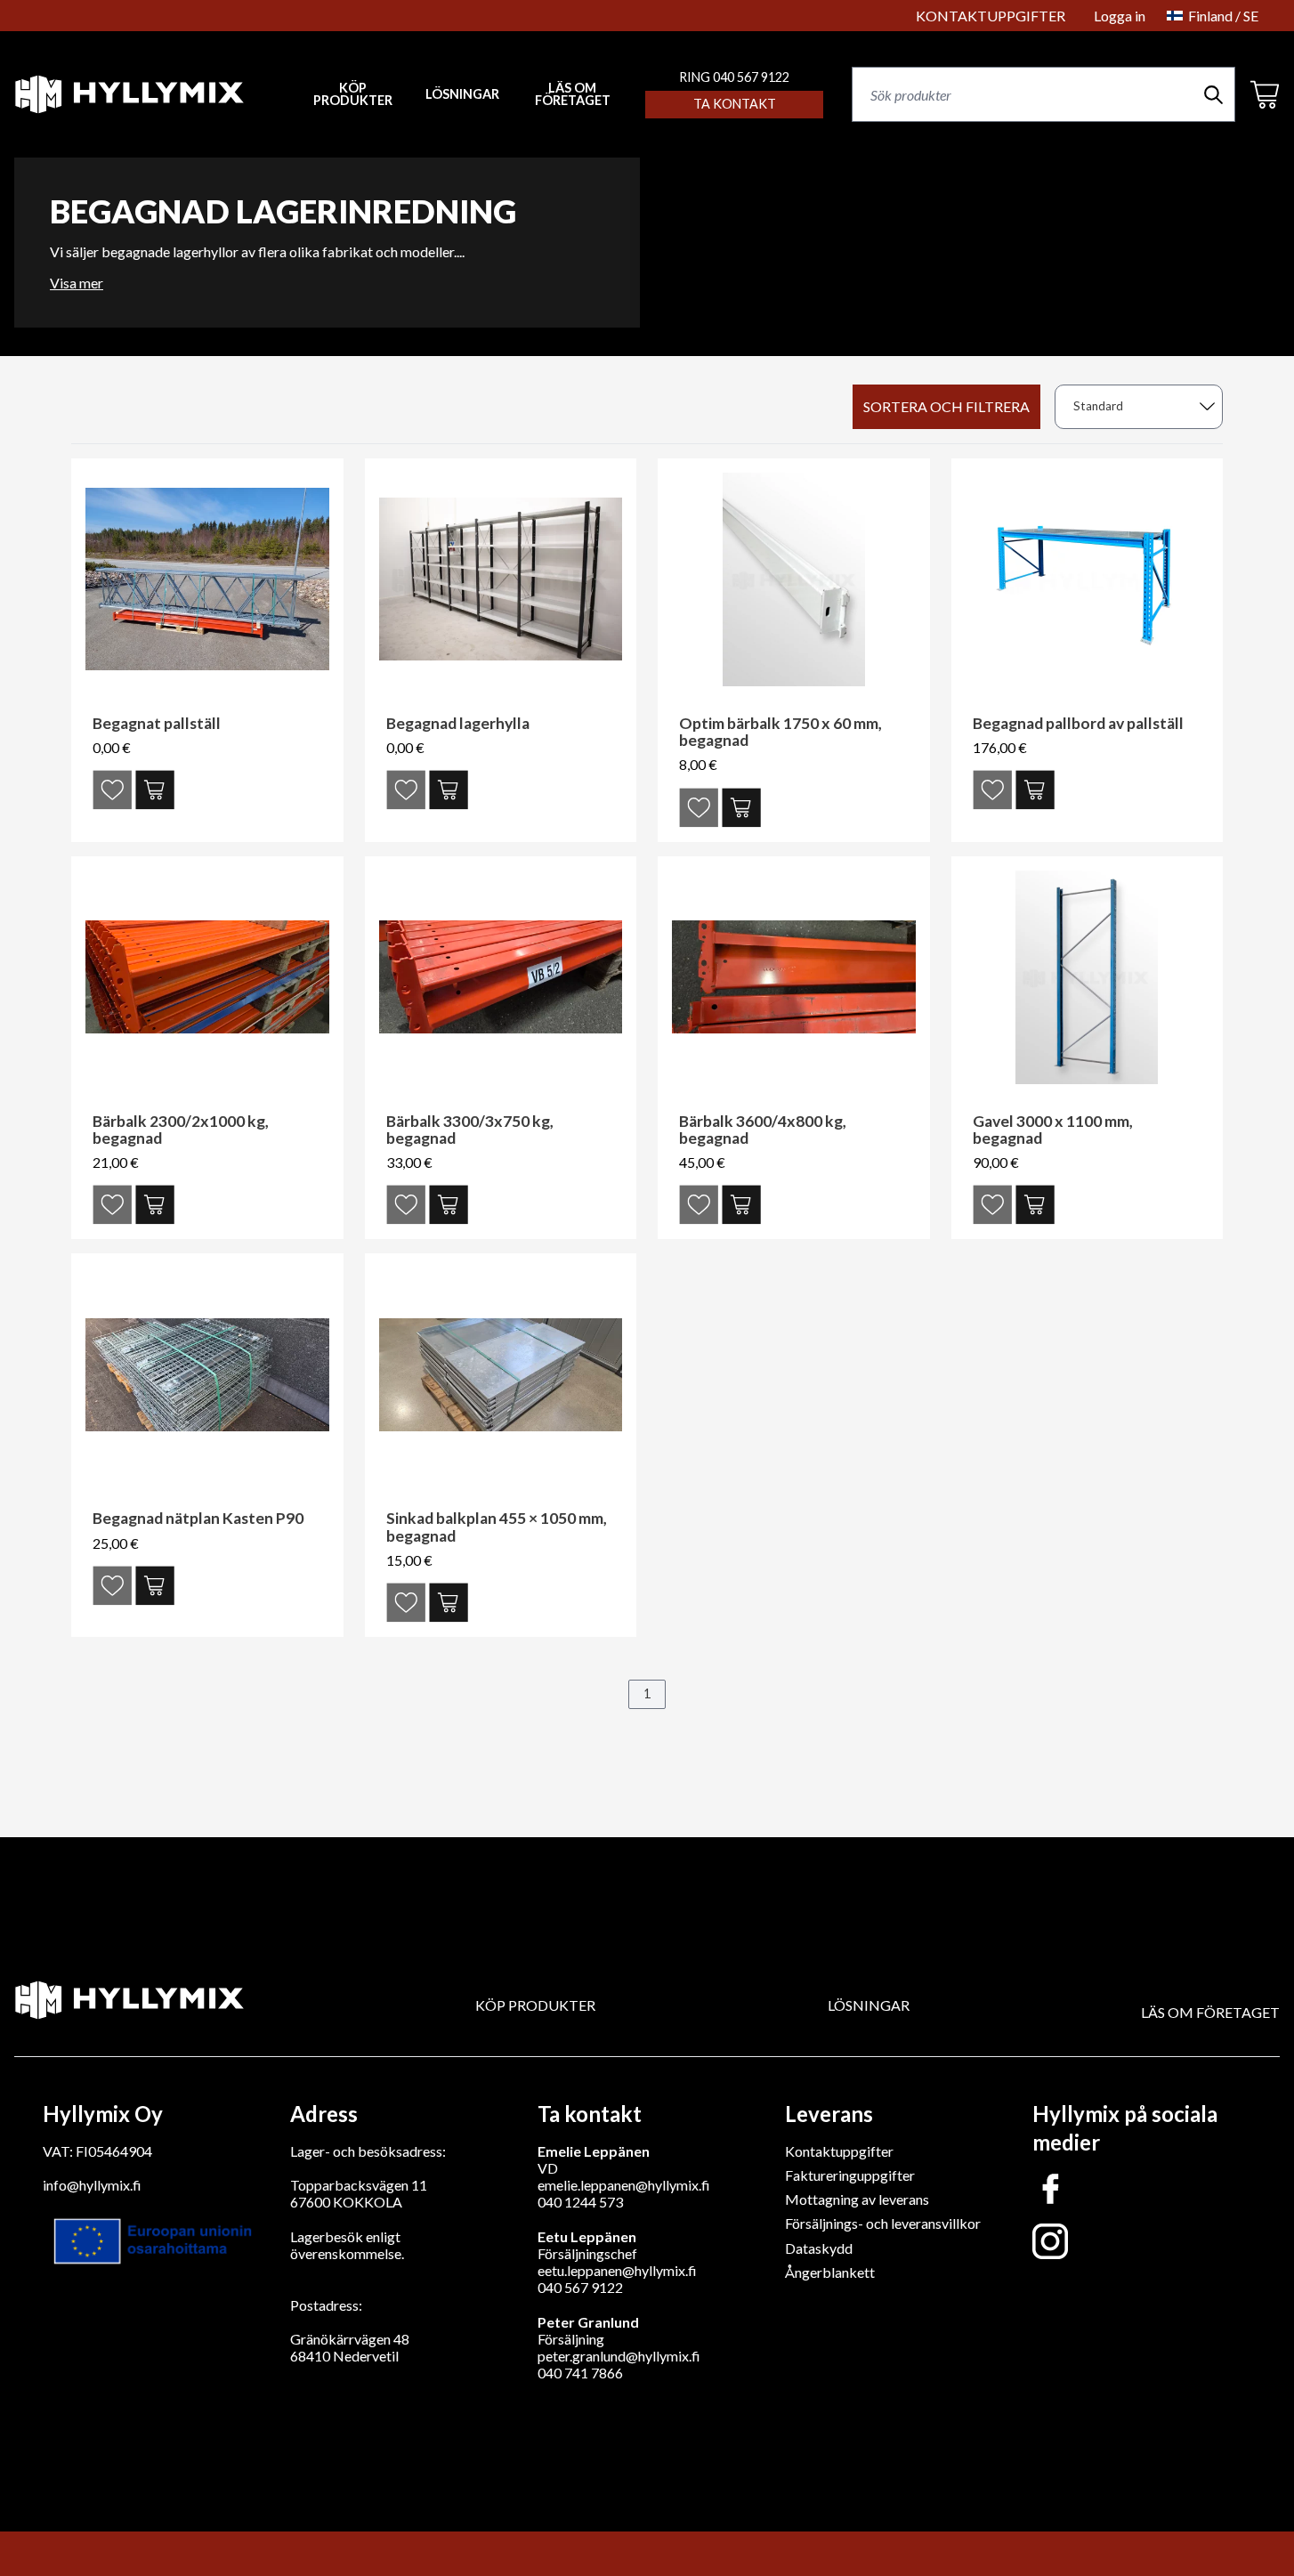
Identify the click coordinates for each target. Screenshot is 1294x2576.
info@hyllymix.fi (92, 2185)
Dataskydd (819, 2248)
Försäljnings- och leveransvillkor (883, 2223)
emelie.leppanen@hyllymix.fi (624, 2185)
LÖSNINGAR (462, 94)
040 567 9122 (580, 2287)
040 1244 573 (580, 2202)
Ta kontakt (735, 104)
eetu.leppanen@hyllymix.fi (617, 2270)
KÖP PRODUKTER (535, 2005)
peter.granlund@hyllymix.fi (619, 2356)
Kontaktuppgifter (839, 2151)
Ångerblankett (830, 2272)
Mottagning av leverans (857, 2199)
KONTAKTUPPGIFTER (991, 16)
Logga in (1120, 16)
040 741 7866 (580, 2373)
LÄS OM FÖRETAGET (573, 95)
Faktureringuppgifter (850, 2175)
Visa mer (77, 283)
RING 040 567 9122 (734, 77)
